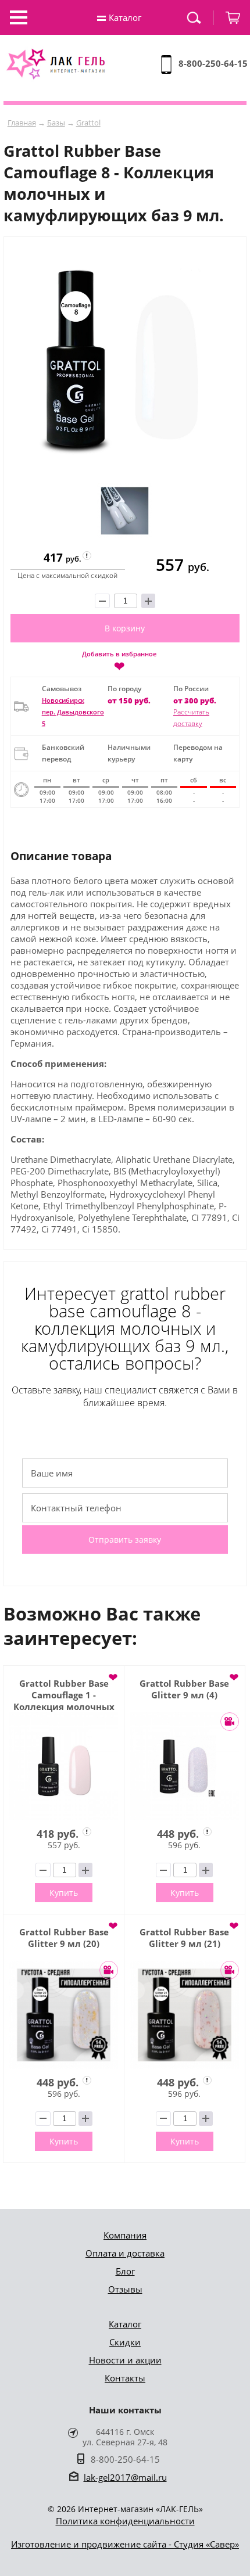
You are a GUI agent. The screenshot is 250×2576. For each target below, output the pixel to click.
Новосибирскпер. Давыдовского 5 (73, 712)
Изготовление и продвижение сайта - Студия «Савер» (125, 2544)
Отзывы (125, 2289)
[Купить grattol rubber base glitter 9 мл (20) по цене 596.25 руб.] (64, 2015)
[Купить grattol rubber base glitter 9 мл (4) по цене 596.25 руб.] (185, 1767)
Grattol (88, 123)
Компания (125, 2235)
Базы (56, 123)
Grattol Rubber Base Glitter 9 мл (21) (184, 1938)
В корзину (125, 628)
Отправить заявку (125, 1540)
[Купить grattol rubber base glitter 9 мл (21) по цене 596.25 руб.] (185, 2015)
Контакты (125, 2378)
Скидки (125, 2342)
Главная (22, 123)
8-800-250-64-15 (213, 63)
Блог (125, 2271)
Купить (64, 1893)
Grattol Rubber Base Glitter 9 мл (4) (184, 1689)
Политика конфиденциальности (125, 2521)
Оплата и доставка (125, 2253)
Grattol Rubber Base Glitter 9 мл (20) (64, 1938)
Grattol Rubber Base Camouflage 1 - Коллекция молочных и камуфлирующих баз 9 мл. (64, 1695)
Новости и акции (125, 2360)
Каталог (125, 2324)
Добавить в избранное (119, 660)
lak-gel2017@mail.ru (125, 2477)
